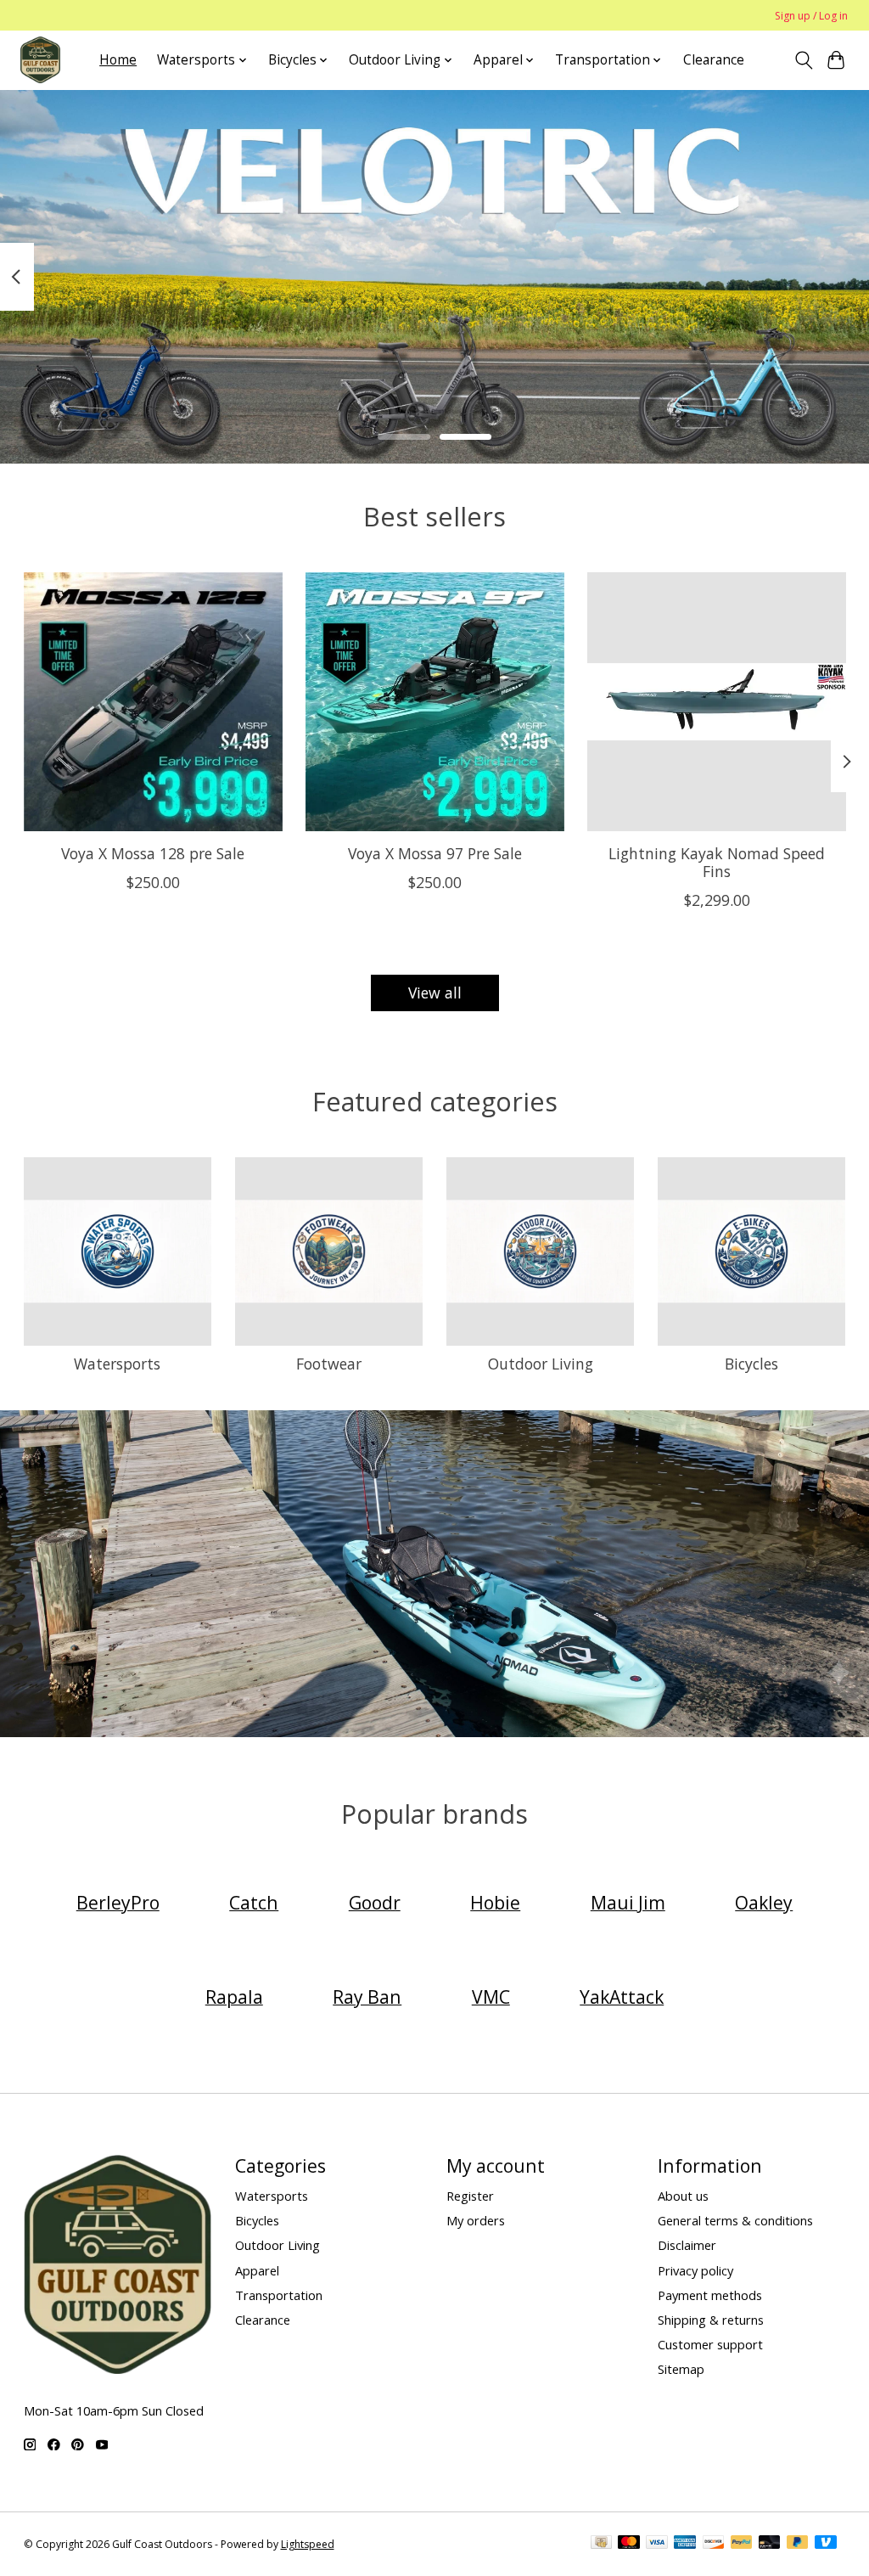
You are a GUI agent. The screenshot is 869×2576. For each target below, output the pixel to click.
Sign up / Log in (811, 16)
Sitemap (681, 2369)
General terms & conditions (735, 2220)
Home (118, 60)
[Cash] (601, 2544)
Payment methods (710, 2295)
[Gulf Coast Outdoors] (40, 60)
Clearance (714, 60)
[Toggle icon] (803, 60)
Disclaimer (687, 2245)
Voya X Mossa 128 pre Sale (153, 853)
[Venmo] (826, 2544)
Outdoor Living (541, 1364)
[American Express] (685, 2544)
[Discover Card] (714, 2544)
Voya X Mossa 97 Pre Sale (435, 853)
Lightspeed (308, 2544)
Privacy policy (695, 2270)
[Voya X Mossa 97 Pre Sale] (435, 702)
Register (470, 2196)
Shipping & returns (711, 2320)
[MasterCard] (629, 2544)
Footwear (329, 1364)
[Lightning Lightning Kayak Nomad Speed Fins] (717, 702)
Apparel (257, 2270)
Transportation (279, 2295)
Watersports (117, 1364)
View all (435, 993)
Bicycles (751, 1364)
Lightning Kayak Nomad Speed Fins (717, 862)
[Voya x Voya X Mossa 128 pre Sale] (153, 702)
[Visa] (657, 2544)
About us (683, 2196)
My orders (476, 2220)
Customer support (710, 2344)
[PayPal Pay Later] (798, 2544)
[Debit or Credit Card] (770, 2544)
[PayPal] (742, 2544)
